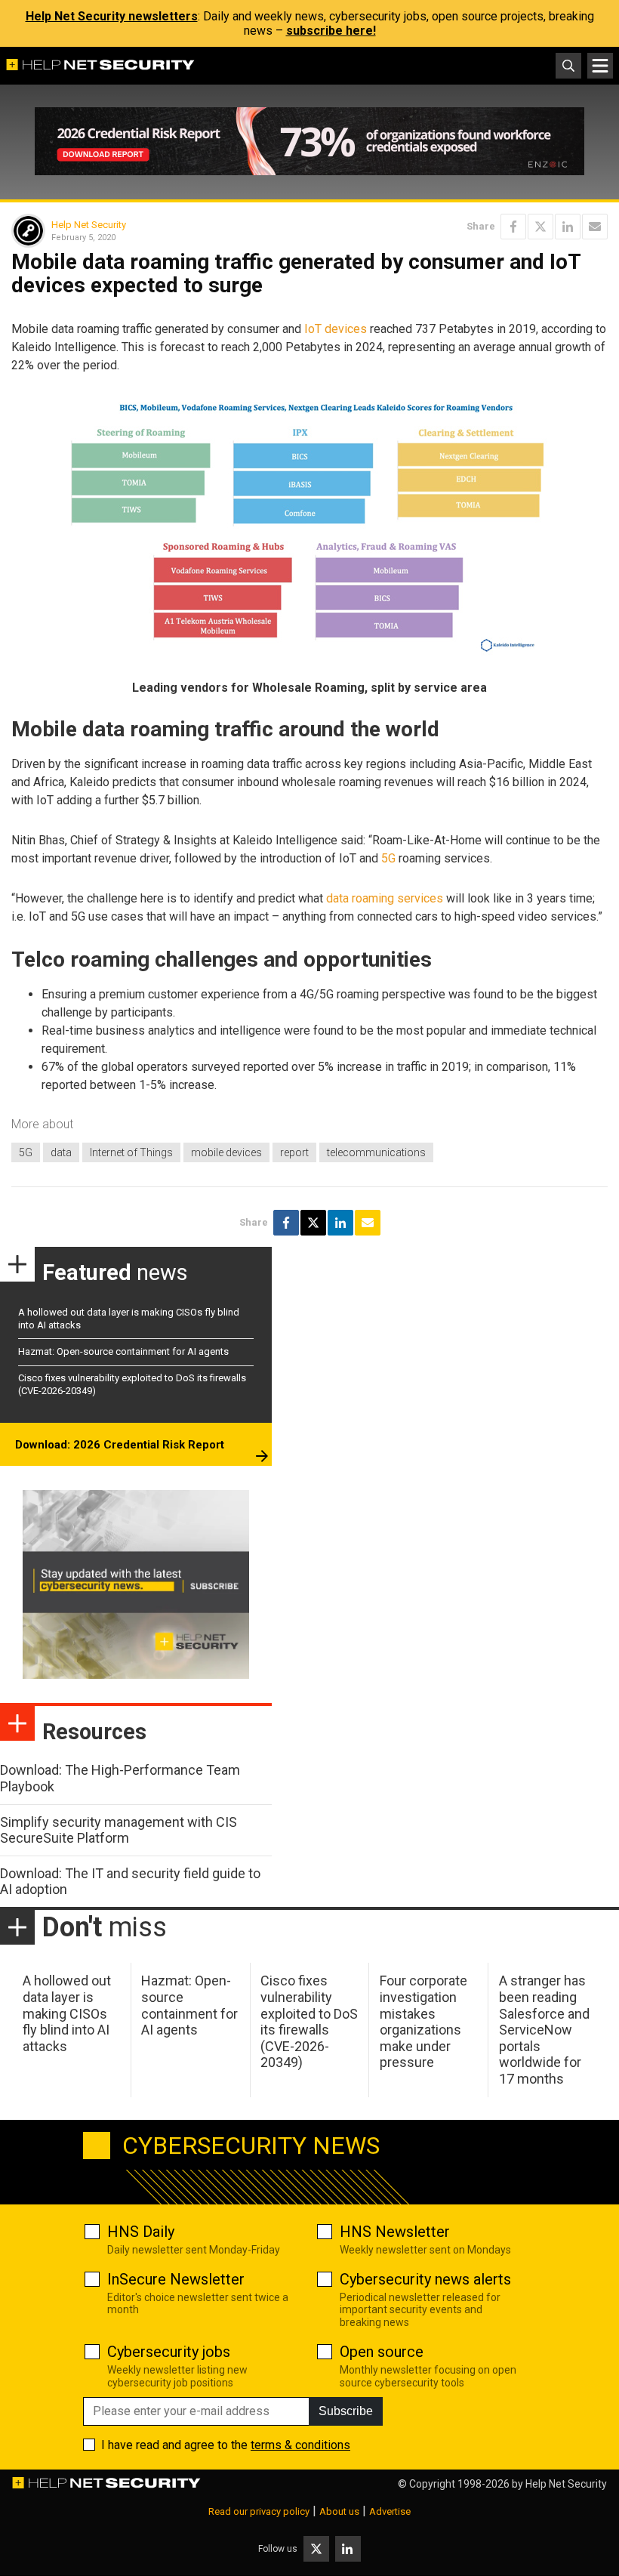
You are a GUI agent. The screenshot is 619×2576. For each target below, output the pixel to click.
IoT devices (336, 329)
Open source (382, 2352)
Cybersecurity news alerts (425, 2279)
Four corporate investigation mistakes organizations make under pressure (423, 2021)
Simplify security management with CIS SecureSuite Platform (119, 1830)
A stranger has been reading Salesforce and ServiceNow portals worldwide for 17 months (544, 2030)
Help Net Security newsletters (112, 16)
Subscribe (346, 2411)
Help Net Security (89, 225)
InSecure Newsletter (176, 2279)
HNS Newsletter (395, 2232)
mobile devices (226, 1152)
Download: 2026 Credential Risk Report (120, 1445)
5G (388, 858)
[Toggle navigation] (600, 66)
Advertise (390, 2511)
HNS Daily (141, 2232)
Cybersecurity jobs (169, 2352)
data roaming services (385, 898)
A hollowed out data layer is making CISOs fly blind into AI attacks (67, 2013)
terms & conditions (300, 2445)
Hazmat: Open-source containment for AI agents (123, 1351)
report (294, 1152)
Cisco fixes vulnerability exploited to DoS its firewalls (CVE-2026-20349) (309, 2021)
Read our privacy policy (259, 2511)
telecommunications (376, 1152)
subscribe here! (331, 31)
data (61, 1152)
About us (339, 2511)
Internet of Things (131, 1152)
